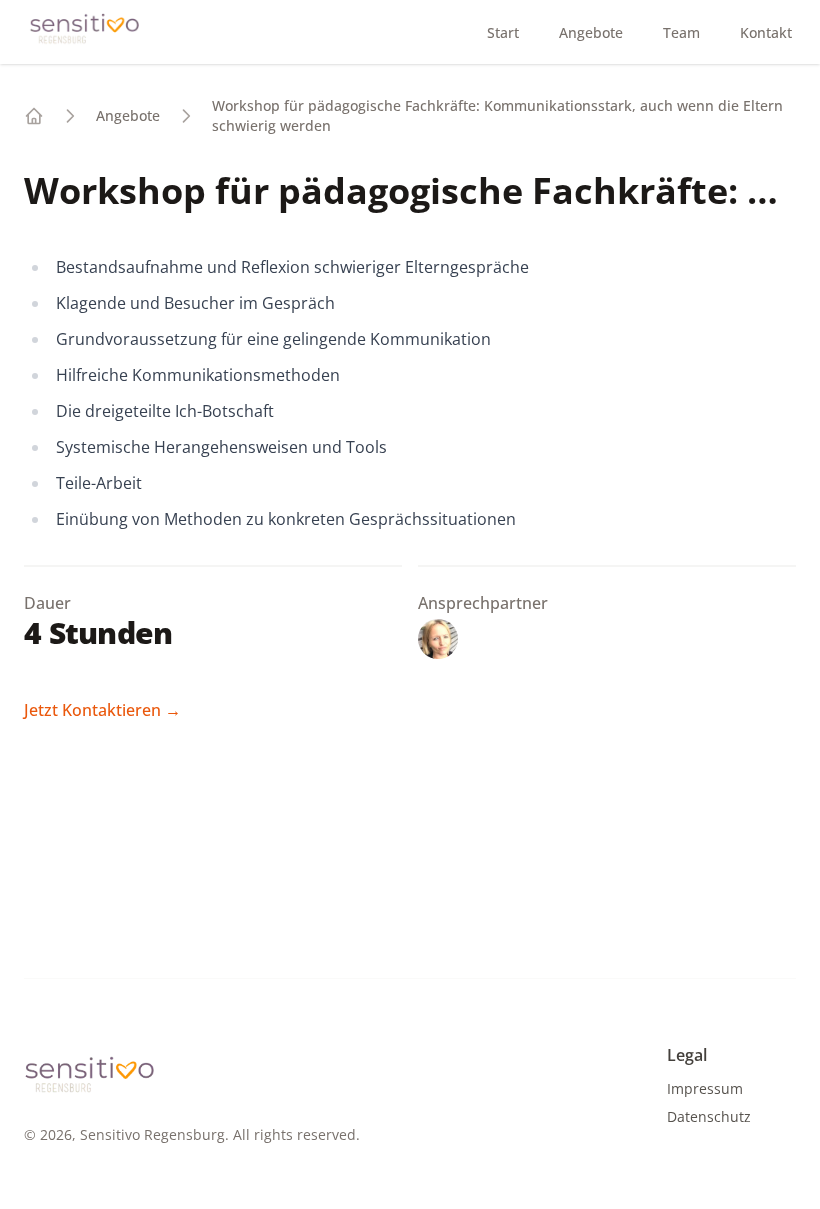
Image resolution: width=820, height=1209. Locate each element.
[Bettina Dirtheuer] (438, 642)
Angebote (591, 32)
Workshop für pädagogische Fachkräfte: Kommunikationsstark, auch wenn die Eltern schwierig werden (497, 115)
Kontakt (766, 32)
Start (503, 32)
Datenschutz (709, 1116)
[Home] (34, 116)
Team (681, 32)
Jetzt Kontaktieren (102, 710)
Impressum (705, 1088)
